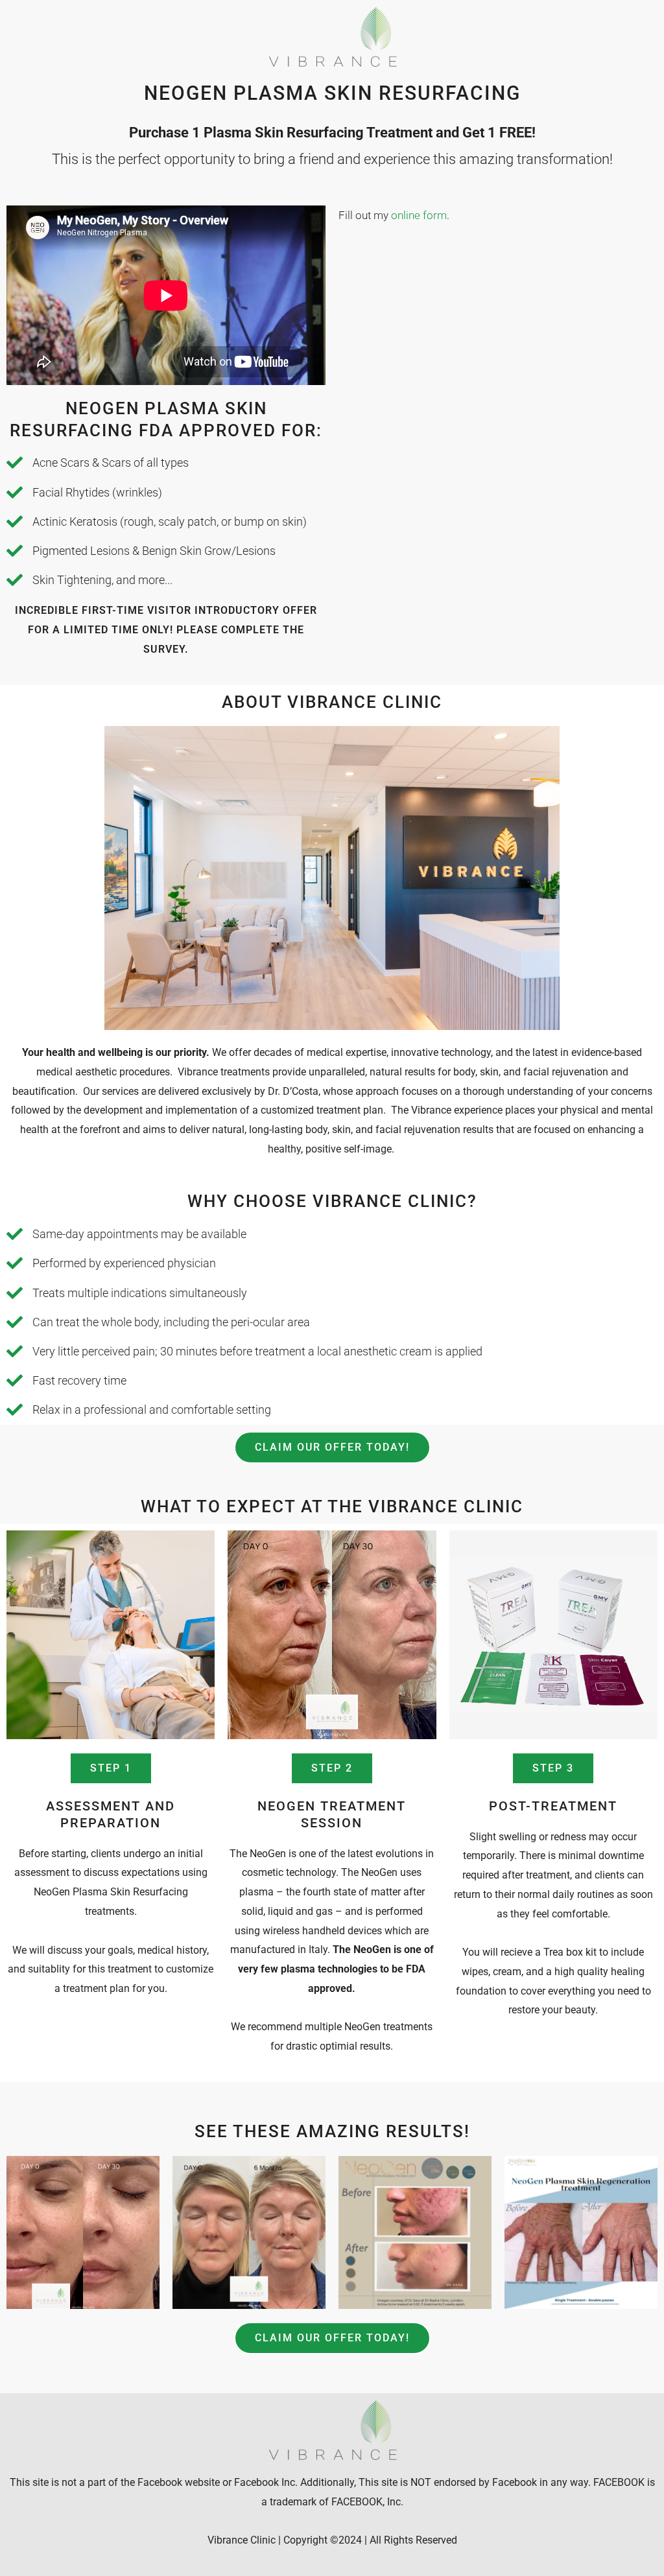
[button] (111, 1768)
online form (419, 215)
